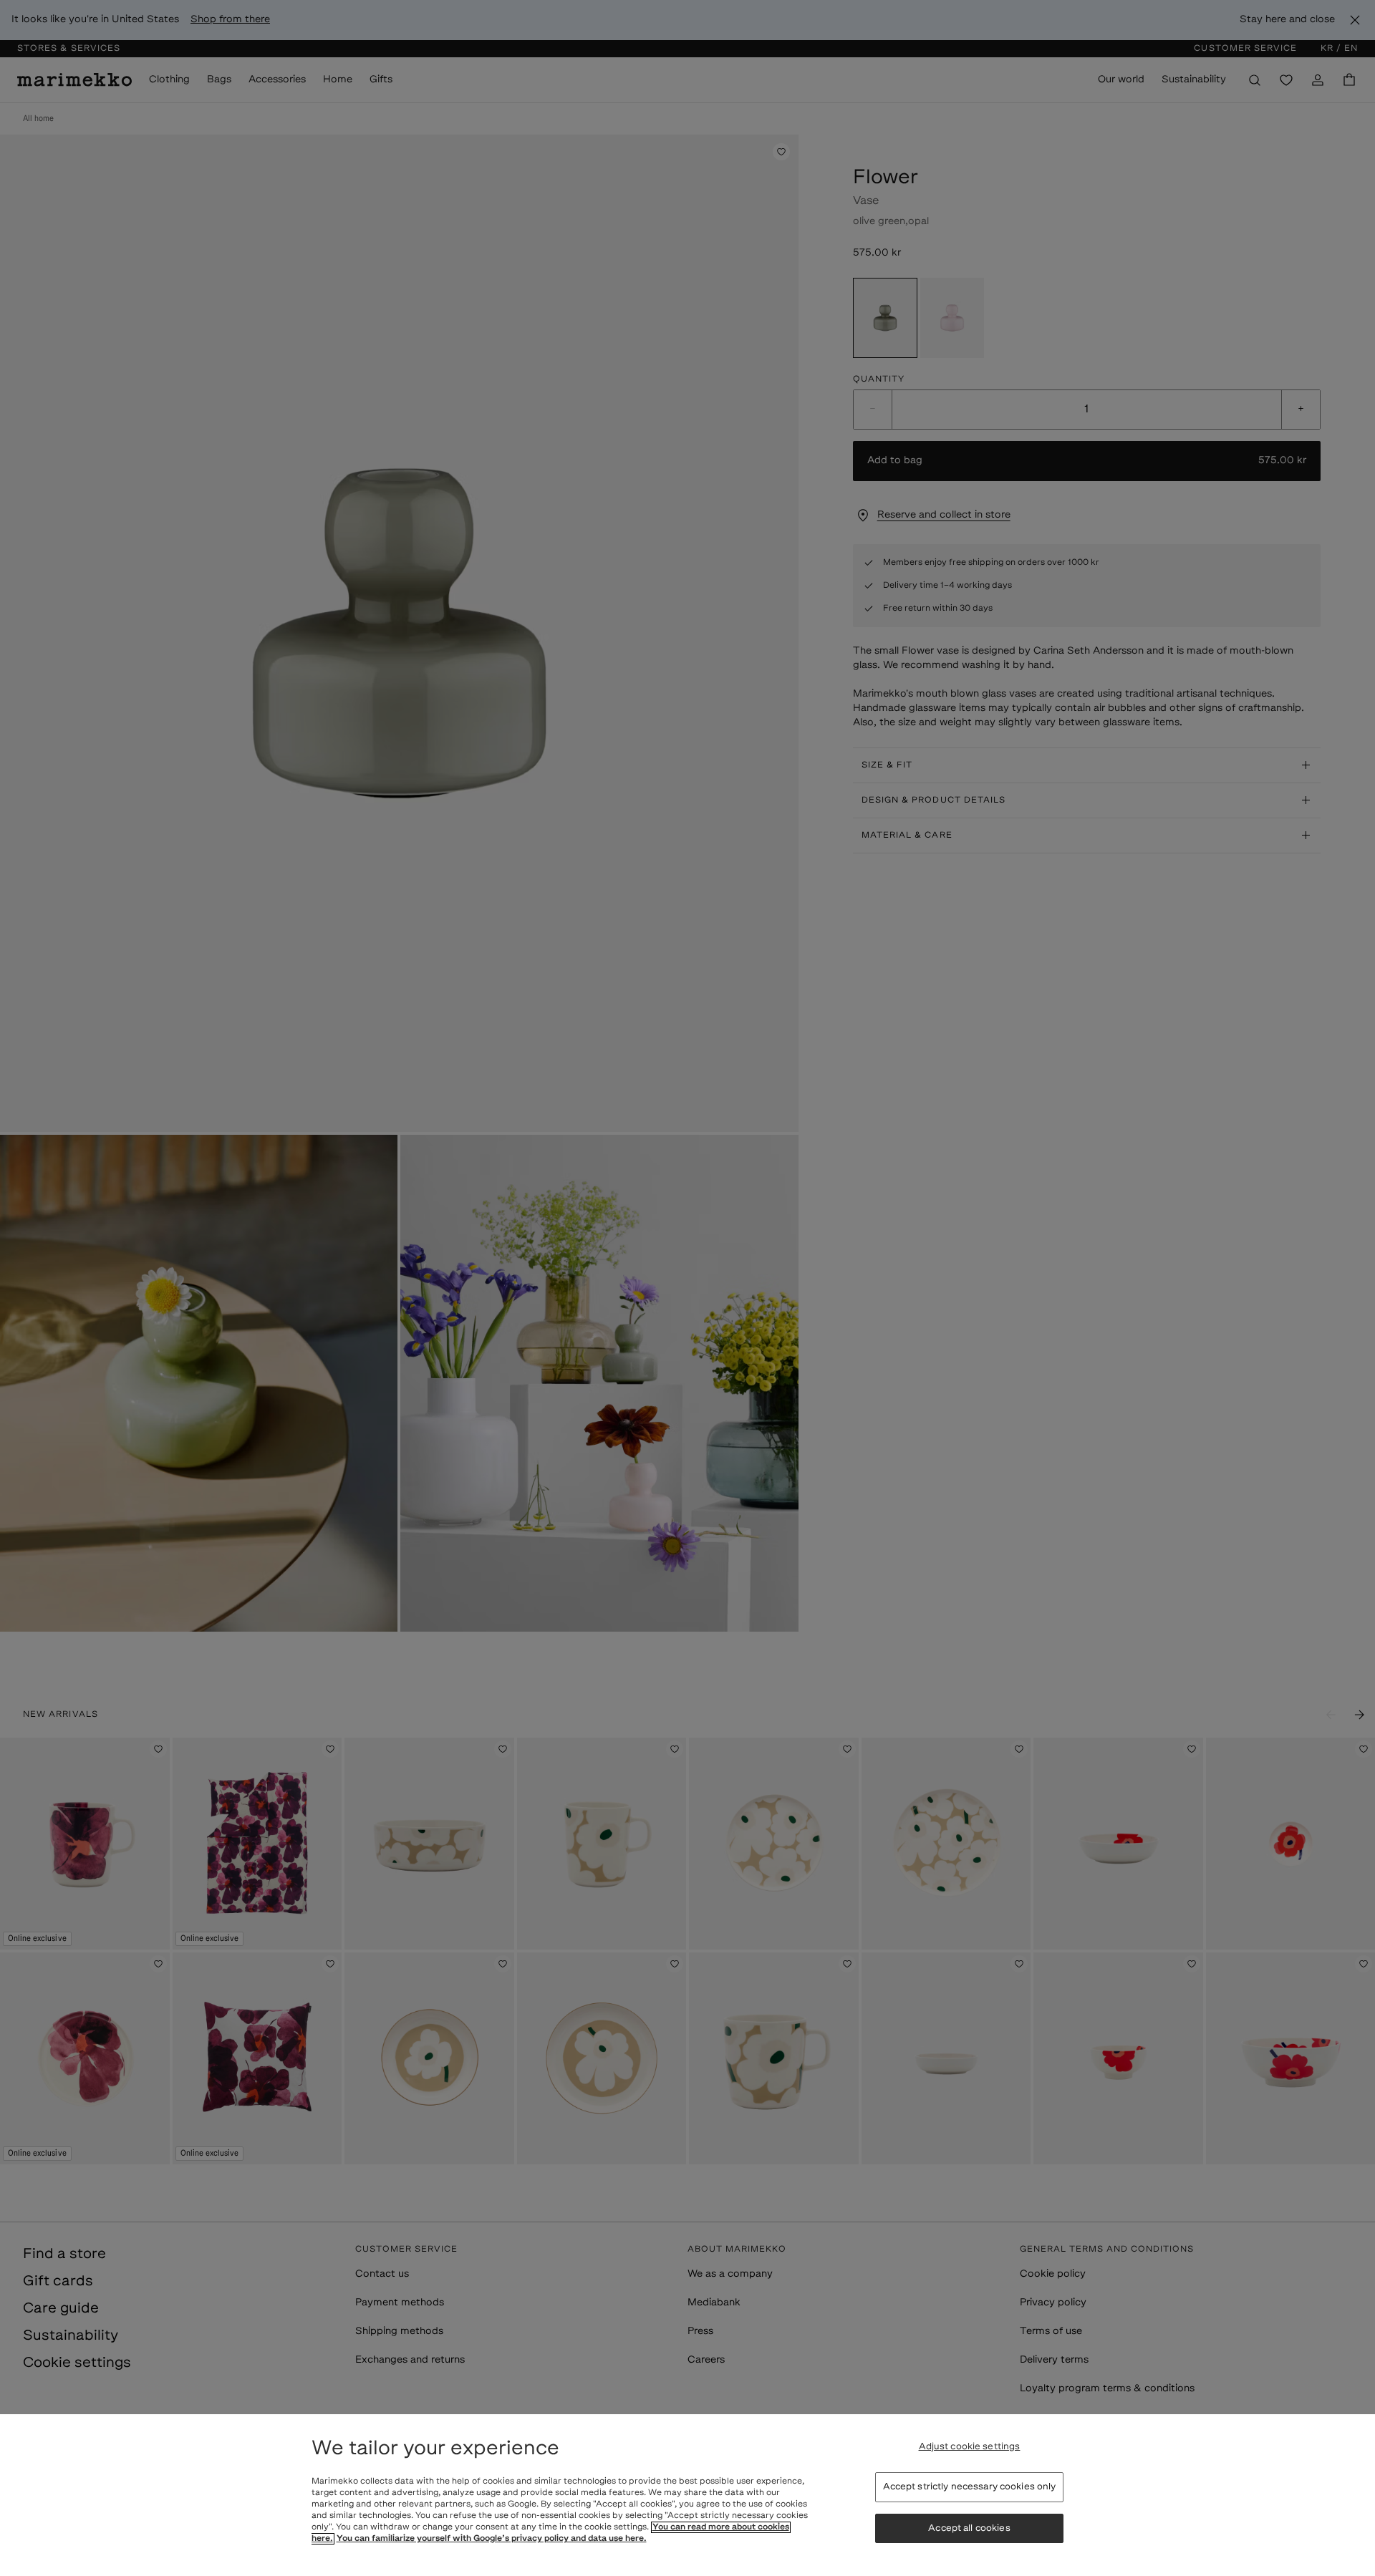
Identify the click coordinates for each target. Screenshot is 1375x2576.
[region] (687, 2495)
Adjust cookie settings (970, 2447)
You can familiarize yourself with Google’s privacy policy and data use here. (492, 2539)
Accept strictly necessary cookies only (970, 2487)
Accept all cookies (969, 2528)
